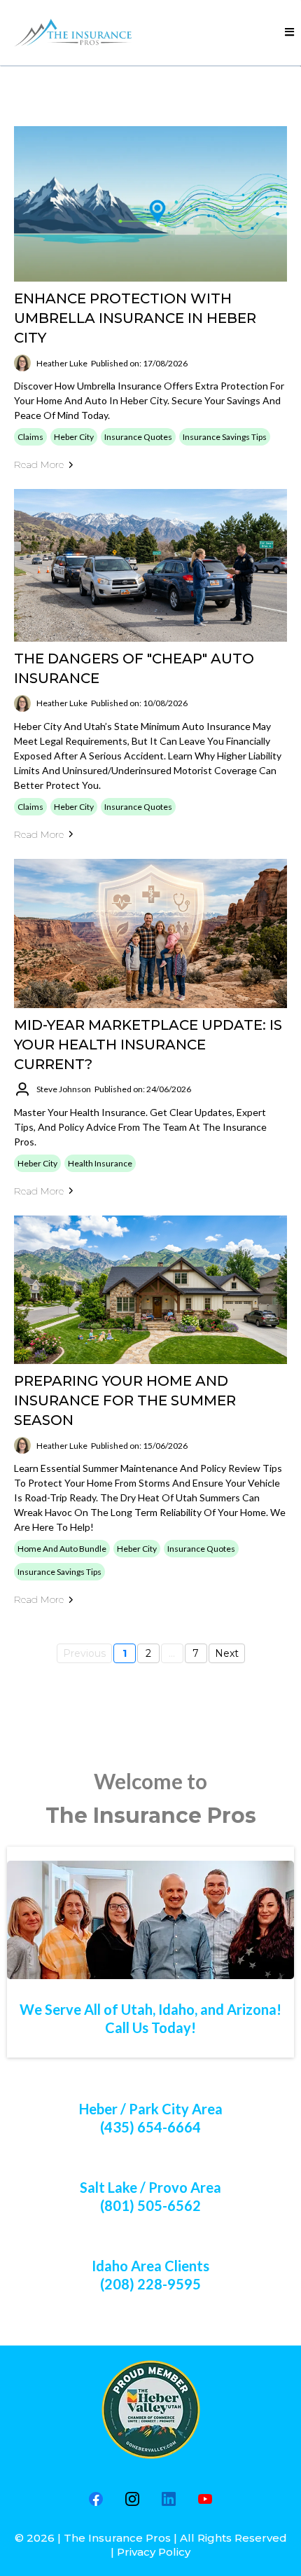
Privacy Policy (154, 2552)
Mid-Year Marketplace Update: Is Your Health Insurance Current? (148, 1045)
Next (227, 1653)
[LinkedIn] (169, 2499)
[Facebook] (96, 2499)
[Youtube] (205, 2499)
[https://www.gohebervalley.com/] (150, 2410)
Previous (84, 1653)
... (172, 1653)
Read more (39, 464)
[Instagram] (132, 2499)
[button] (289, 32)
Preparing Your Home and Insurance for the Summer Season (125, 1400)
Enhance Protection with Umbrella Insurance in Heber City (135, 318)
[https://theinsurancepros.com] (77, 33)
